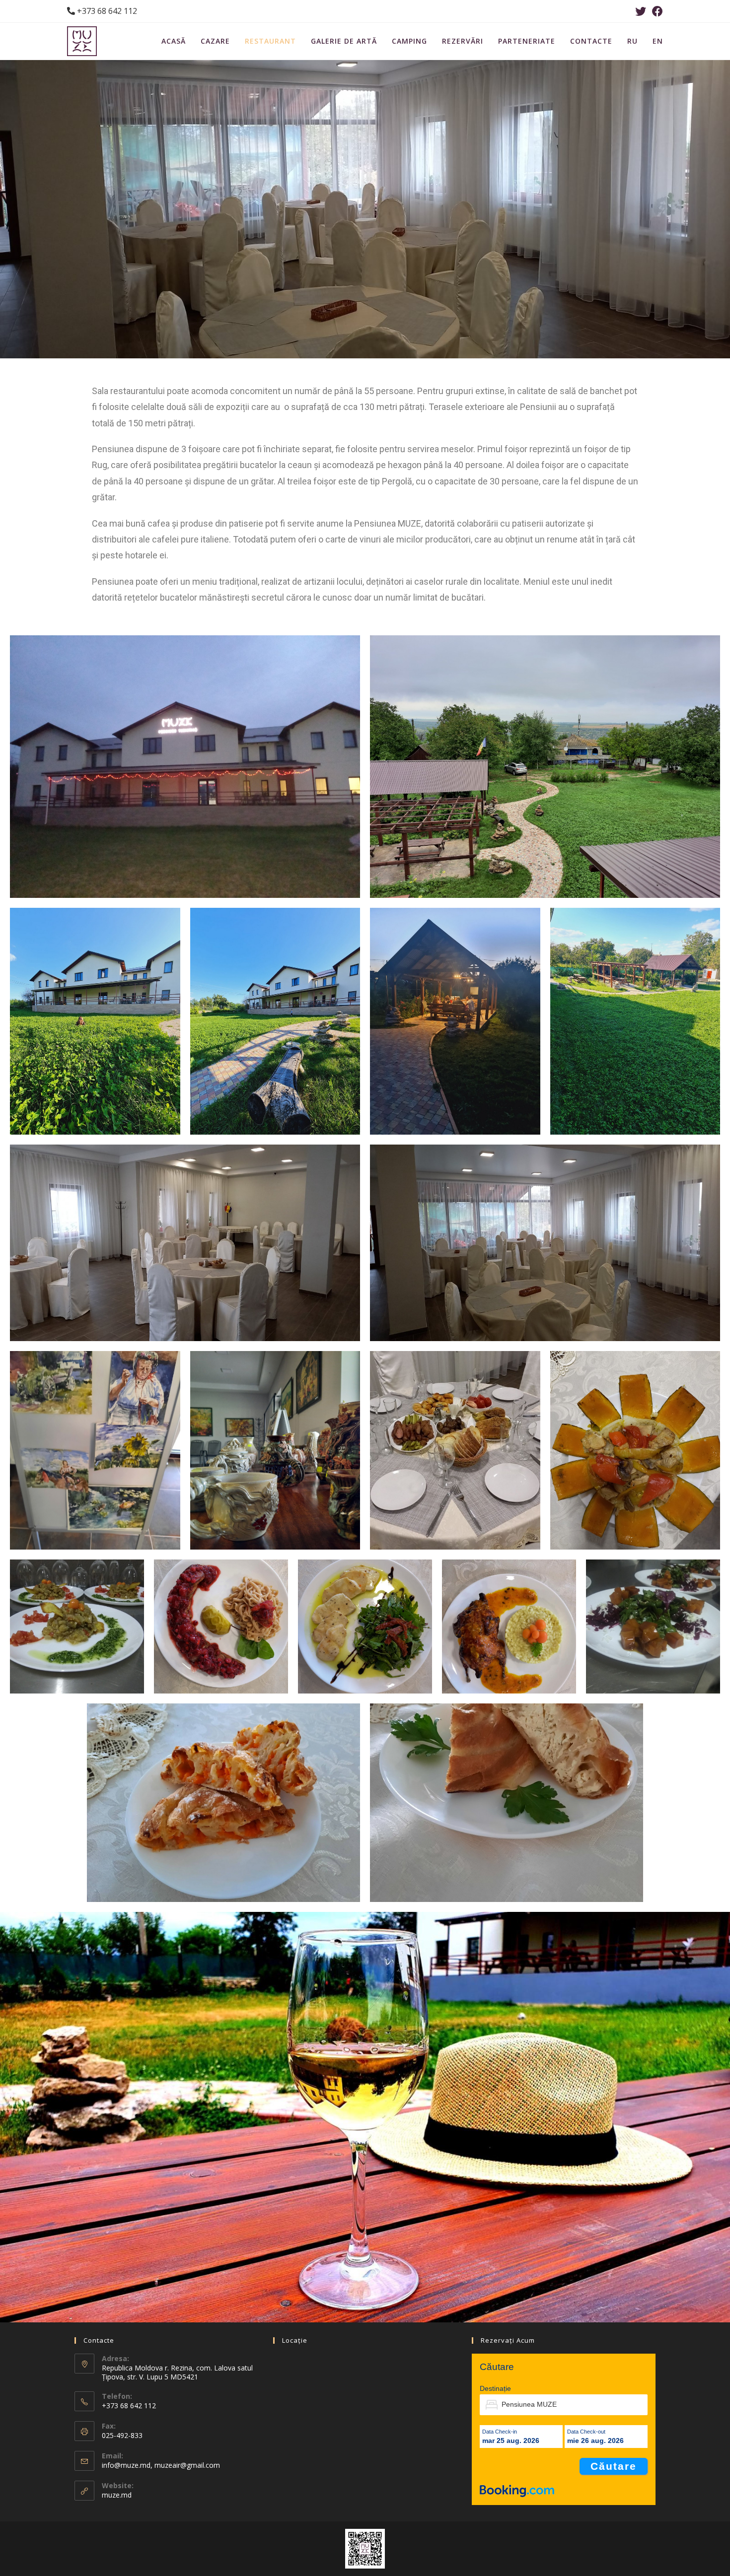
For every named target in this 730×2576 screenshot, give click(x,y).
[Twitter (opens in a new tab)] (641, 11)
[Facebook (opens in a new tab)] (656, 11)
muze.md (117, 2495)
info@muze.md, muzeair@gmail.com (161, 2465)
